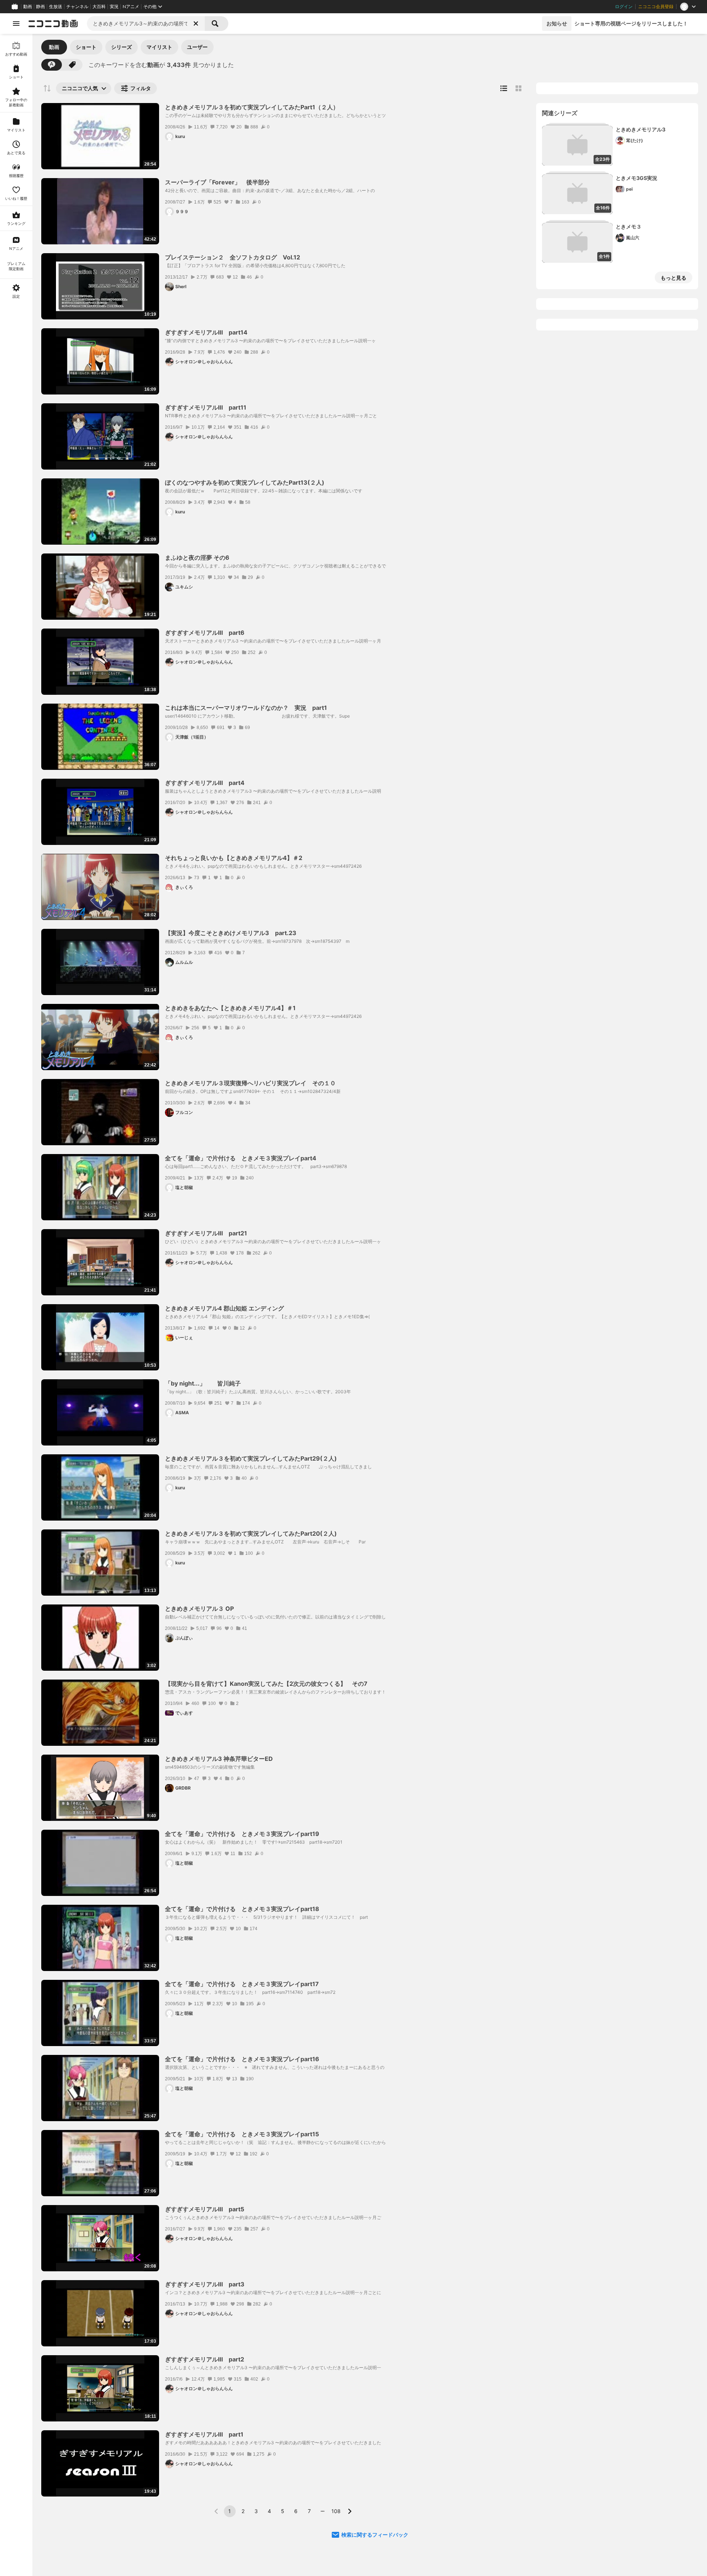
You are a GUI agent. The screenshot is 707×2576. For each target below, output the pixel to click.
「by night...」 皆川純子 (203, 1383)
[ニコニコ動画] (53, 24)
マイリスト (159, 47)
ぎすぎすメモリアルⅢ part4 (205, 783)
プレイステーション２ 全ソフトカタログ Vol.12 (233, 257)
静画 (41, 7)
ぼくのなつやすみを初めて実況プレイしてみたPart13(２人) (245, 482)
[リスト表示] (504, 88)
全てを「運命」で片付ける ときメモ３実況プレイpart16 (242, 2059)
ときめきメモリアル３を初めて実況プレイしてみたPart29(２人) (251, 1458)
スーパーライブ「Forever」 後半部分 (217, 182)
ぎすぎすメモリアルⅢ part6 (205, 633)
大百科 (99, 7)
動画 (28, 7)
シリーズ (122, 47)
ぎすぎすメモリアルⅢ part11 (206, 407)
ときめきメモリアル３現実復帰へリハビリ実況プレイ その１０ (250, 1083)
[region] (16, 1305)
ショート (86, 47)
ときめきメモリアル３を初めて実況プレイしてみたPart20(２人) (251, 1533)
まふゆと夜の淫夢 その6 (197, 558)
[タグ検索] (72, 65)
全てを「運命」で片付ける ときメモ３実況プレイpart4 (241, 1158)
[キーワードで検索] (52, 65)
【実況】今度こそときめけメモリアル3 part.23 (231, 933)
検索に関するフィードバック (375, 2535)
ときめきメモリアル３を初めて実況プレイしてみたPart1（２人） (252, 107)
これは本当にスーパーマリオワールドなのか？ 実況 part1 (246, 708)
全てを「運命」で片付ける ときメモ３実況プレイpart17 (242, 1984)
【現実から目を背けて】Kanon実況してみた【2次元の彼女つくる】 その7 (266, 1684)
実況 (114, 7)
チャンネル (77, 7)
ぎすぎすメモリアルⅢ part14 (206, 332)
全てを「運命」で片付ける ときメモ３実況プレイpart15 (242, 2134)
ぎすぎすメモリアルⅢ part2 (205, 2359)
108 (336, 2511)
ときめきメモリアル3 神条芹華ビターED (219, 1759)
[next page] (349, 2511)
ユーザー (197, 47)
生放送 (56, 7)
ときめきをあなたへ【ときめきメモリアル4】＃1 (230, 1008)
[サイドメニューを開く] (16, 24)
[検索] (217, 24)
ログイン (624, 7)
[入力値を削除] (196, 24)
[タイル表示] (518, 88)
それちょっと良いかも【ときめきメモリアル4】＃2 (234, 858)
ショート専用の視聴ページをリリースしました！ (631, 23)
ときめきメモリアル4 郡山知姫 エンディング (224, 1308)
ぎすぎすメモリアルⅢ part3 (205, 2284)
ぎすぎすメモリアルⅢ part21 (206, 1233)
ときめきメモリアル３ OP (199, 1609)
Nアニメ (131, 7)
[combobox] (146, 24)
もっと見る (673, 278)
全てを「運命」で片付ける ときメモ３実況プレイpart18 (242, 1909)
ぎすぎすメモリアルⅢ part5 (205, 2209)
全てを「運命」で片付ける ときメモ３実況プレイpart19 (242, 1834)
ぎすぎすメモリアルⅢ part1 (204, 2434)
